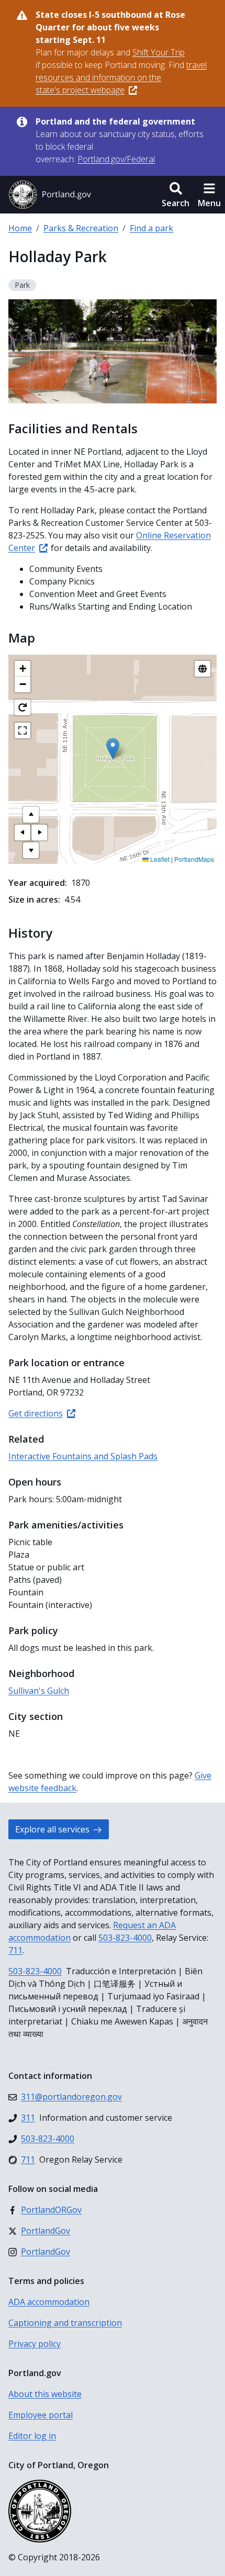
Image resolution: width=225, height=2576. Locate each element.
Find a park (151, 228)
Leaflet (159, 859)
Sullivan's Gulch (39, 1691)
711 (15, 1950)
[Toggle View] (203, 669)
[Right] (39, 833)
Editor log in (32, 2436)
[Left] (22, 833)
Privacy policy (35, 2344)
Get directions (36, 1413)
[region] (113, 759)
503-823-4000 (125, 1938)
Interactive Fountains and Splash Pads (83, 1456)
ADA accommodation (49, 2302)
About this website (45, 2394)
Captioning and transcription (65, 2323)
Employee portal (41, 2415)
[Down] (31, 850)
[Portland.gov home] (50, 195)
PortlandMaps (194, 859)
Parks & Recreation (81, 228)
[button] (176, 195)
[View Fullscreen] (22, 730)
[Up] (31, 815)
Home (20, 228)
